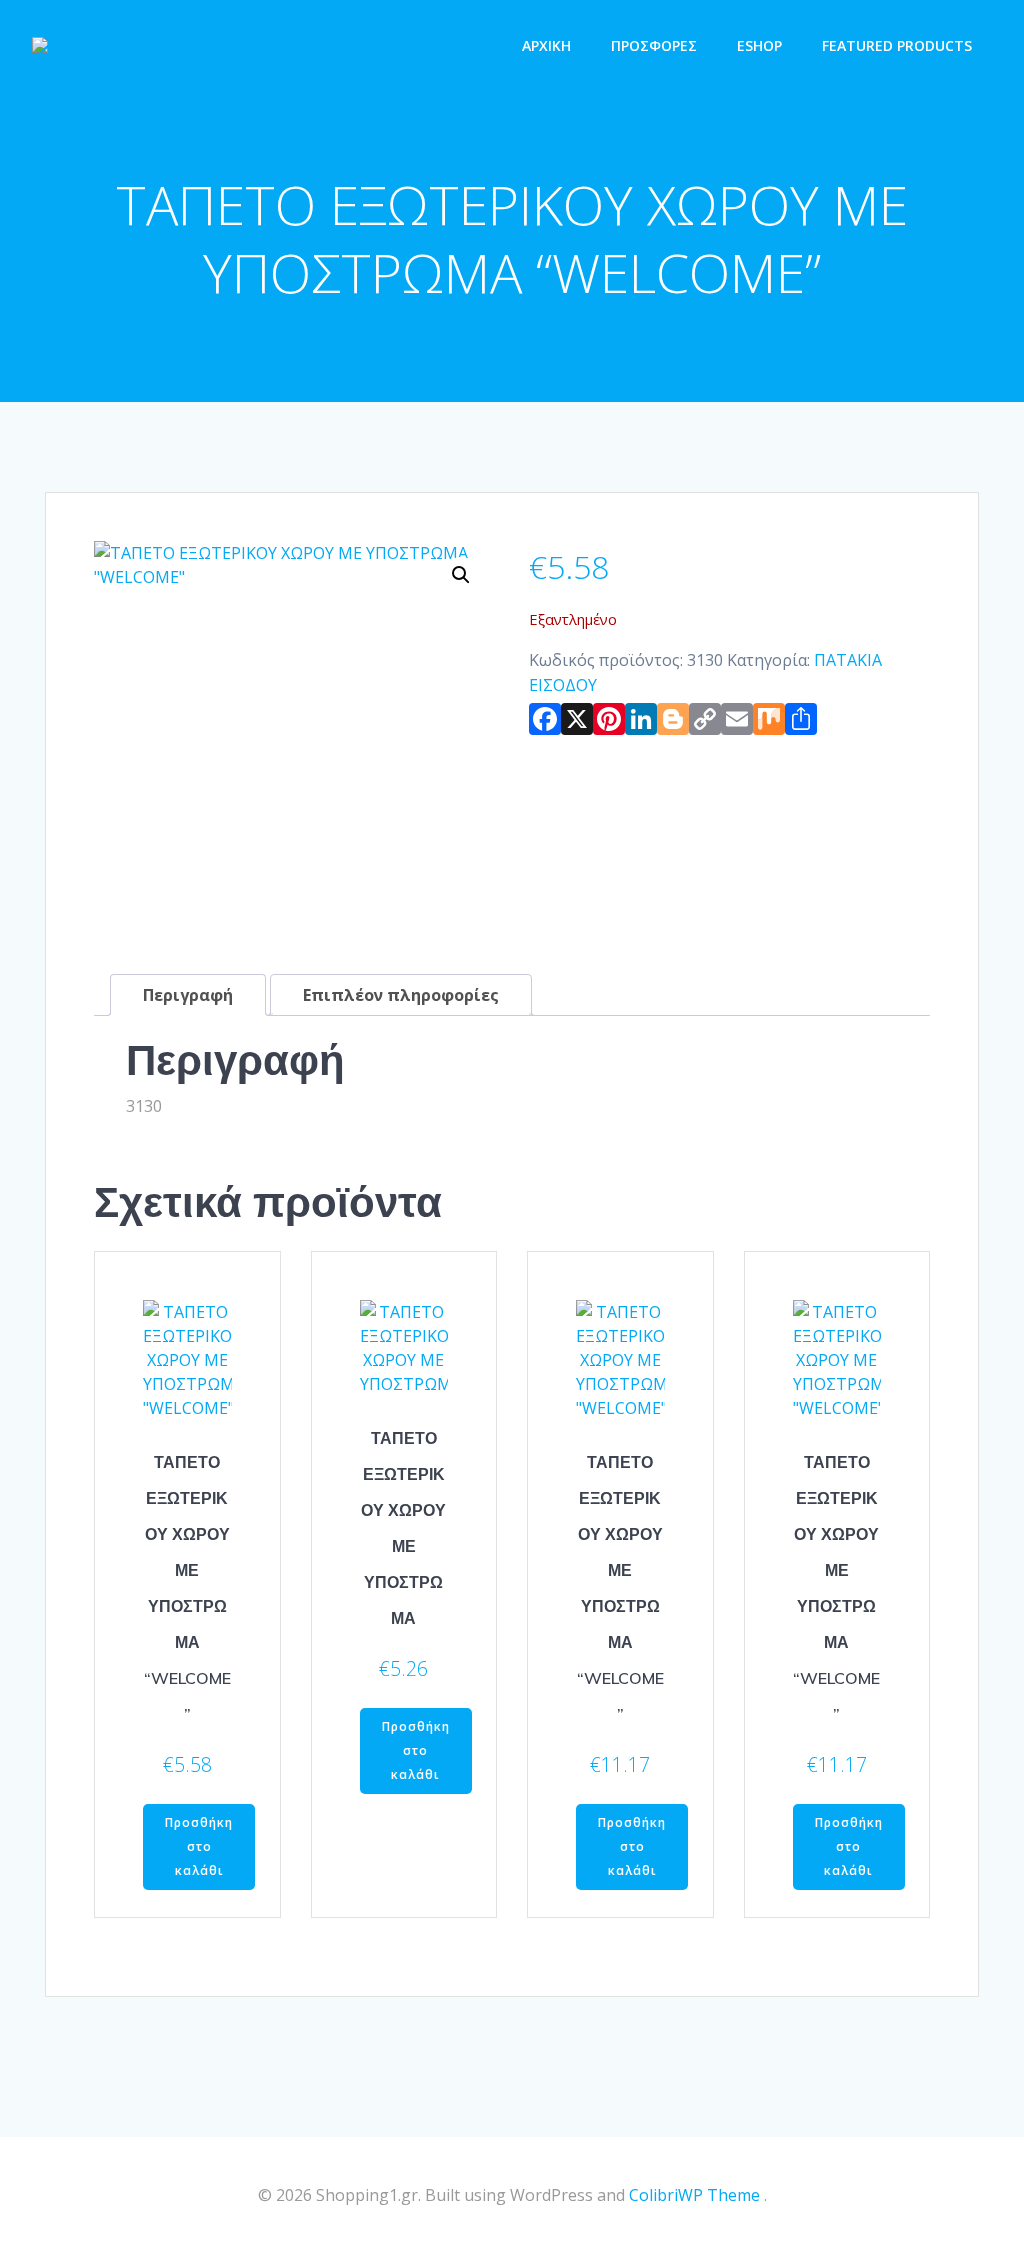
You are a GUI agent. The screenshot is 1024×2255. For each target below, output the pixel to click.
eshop (759, 45)
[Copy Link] (705, 723)
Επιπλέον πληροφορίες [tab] (401, 995)
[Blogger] (673, 723)
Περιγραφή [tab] (188, 995)
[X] (577, 723)
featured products (897, 45)
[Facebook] (545, 723)
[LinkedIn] (641, 723)
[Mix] (769, 723)
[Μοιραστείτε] (801, 723)
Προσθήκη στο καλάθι (199, 1846)
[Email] (737, 723)
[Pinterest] (609, 723)
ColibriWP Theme (694, 2195)
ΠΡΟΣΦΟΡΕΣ (654, 45)
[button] (461, 575)
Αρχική (546, 45)
